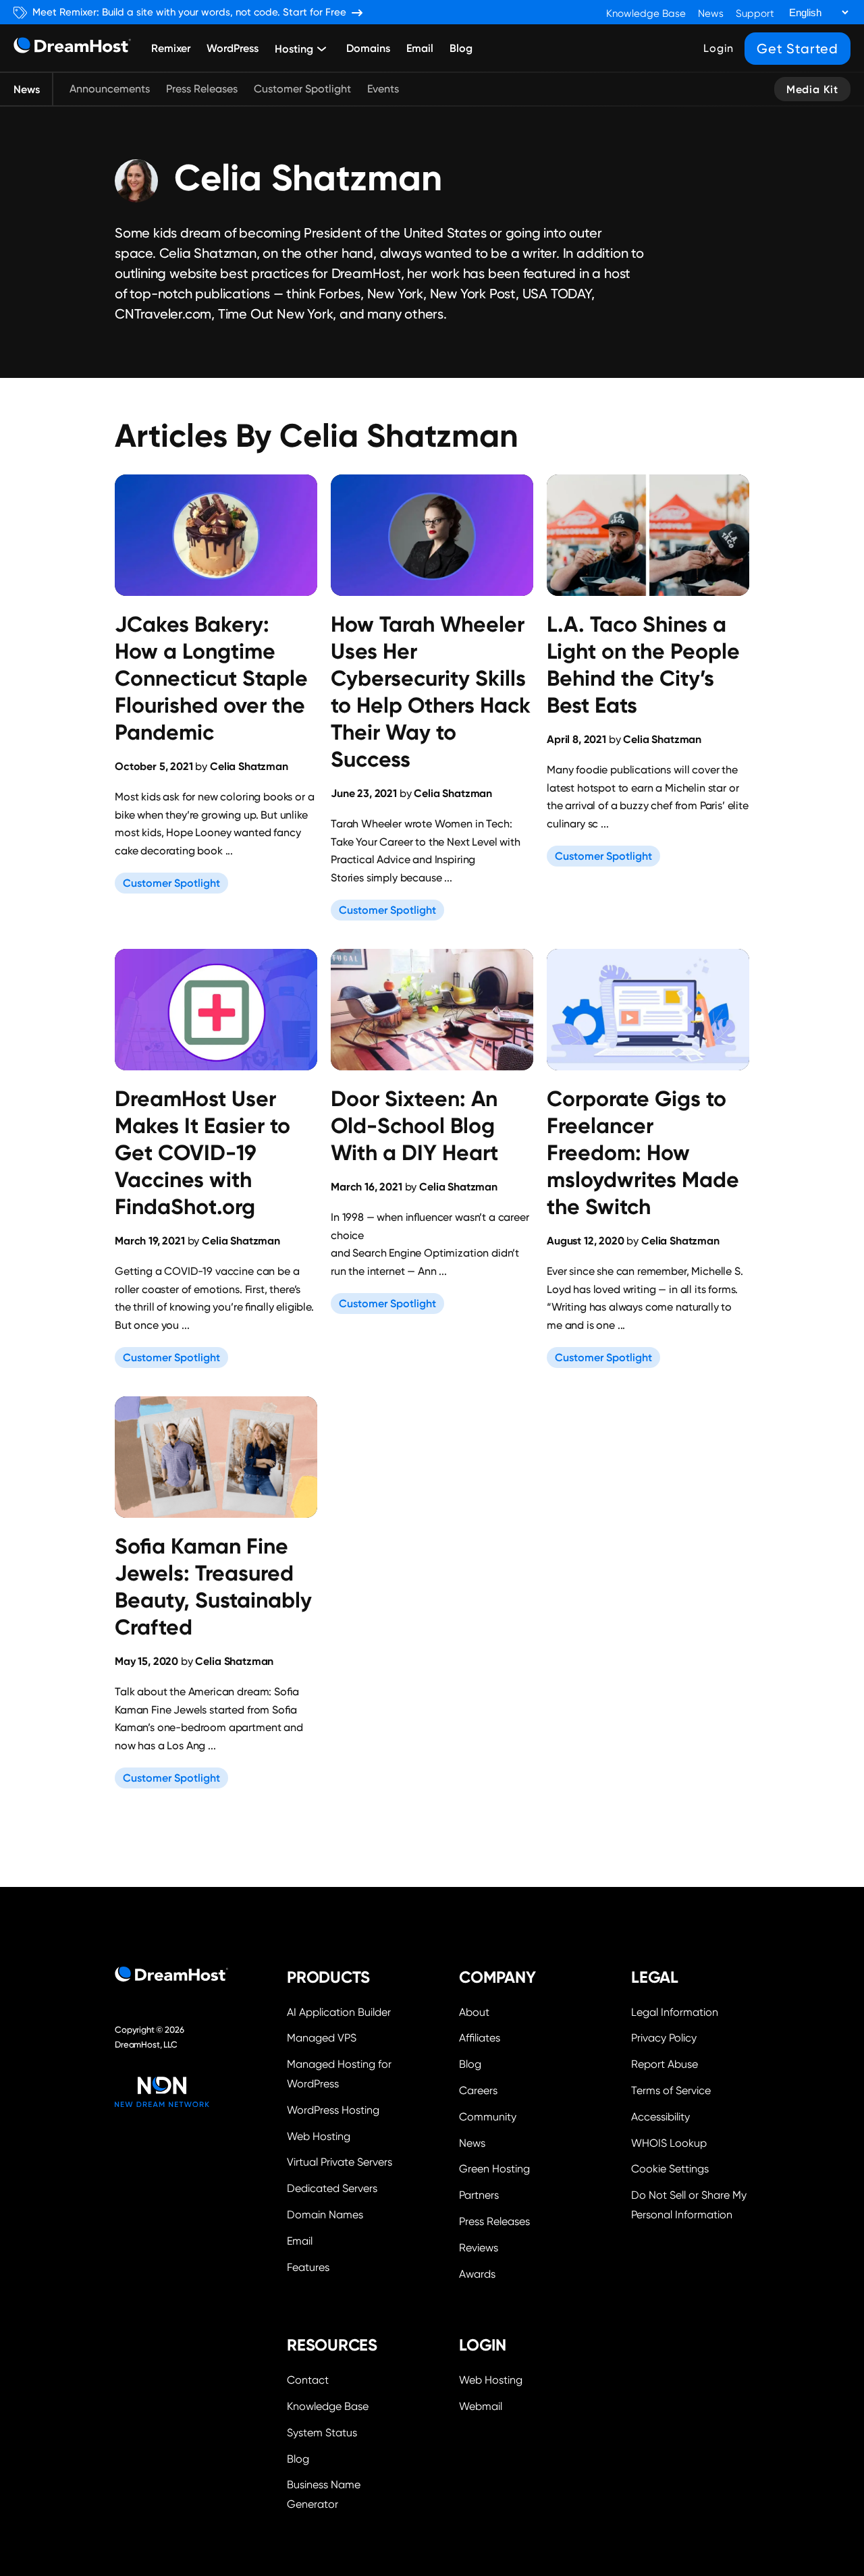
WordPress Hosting (333, 2110)
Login (719, 48)
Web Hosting (319, 2136)
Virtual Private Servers (340, 2162)
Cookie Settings (690, 2167)
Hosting (294, 49)
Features (308, 2267)
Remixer (171, 48)
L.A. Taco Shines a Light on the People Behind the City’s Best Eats (643, 665)
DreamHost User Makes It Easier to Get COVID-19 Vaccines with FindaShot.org (202, 1153)
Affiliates (480, 2038)
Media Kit (812, 89)
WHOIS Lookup (669, 2143)
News (711, 13)
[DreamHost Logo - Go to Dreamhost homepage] (72, 48)
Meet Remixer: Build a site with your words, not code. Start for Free (189, 12)
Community (488, 2117)
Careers (478, 2090)
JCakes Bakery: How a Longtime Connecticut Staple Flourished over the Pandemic (211, 678)
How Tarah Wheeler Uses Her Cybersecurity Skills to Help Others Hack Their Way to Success (431, 692)
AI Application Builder (339, 2012)
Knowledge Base (646, 13)
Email (420, 48)
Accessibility (660, 2117)
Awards (477, 2274)
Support (755, 13)
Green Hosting (494, 2169)
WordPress (233, 48)
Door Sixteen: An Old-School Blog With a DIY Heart (414, 1126)
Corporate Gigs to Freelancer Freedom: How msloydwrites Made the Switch (643, 1153)
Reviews (479, 2248)
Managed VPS (322, 2038)
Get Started (798, 49)
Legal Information (675, 2012)
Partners (479, 2195)
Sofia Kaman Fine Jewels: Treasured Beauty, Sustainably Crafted (213, 1587)
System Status (322, 2433)
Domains (368, 48)
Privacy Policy (664, 2038)
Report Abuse (665, 2064)
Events (383, 89)
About (474, 2012)
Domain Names (325, 2215)
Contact (308, 2380)
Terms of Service (671, 2090)
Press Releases (202, 89)
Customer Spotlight (302, 89)
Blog (461, 48)
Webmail (481, 2406)
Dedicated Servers (332, 2188)
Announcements (110, 89)
